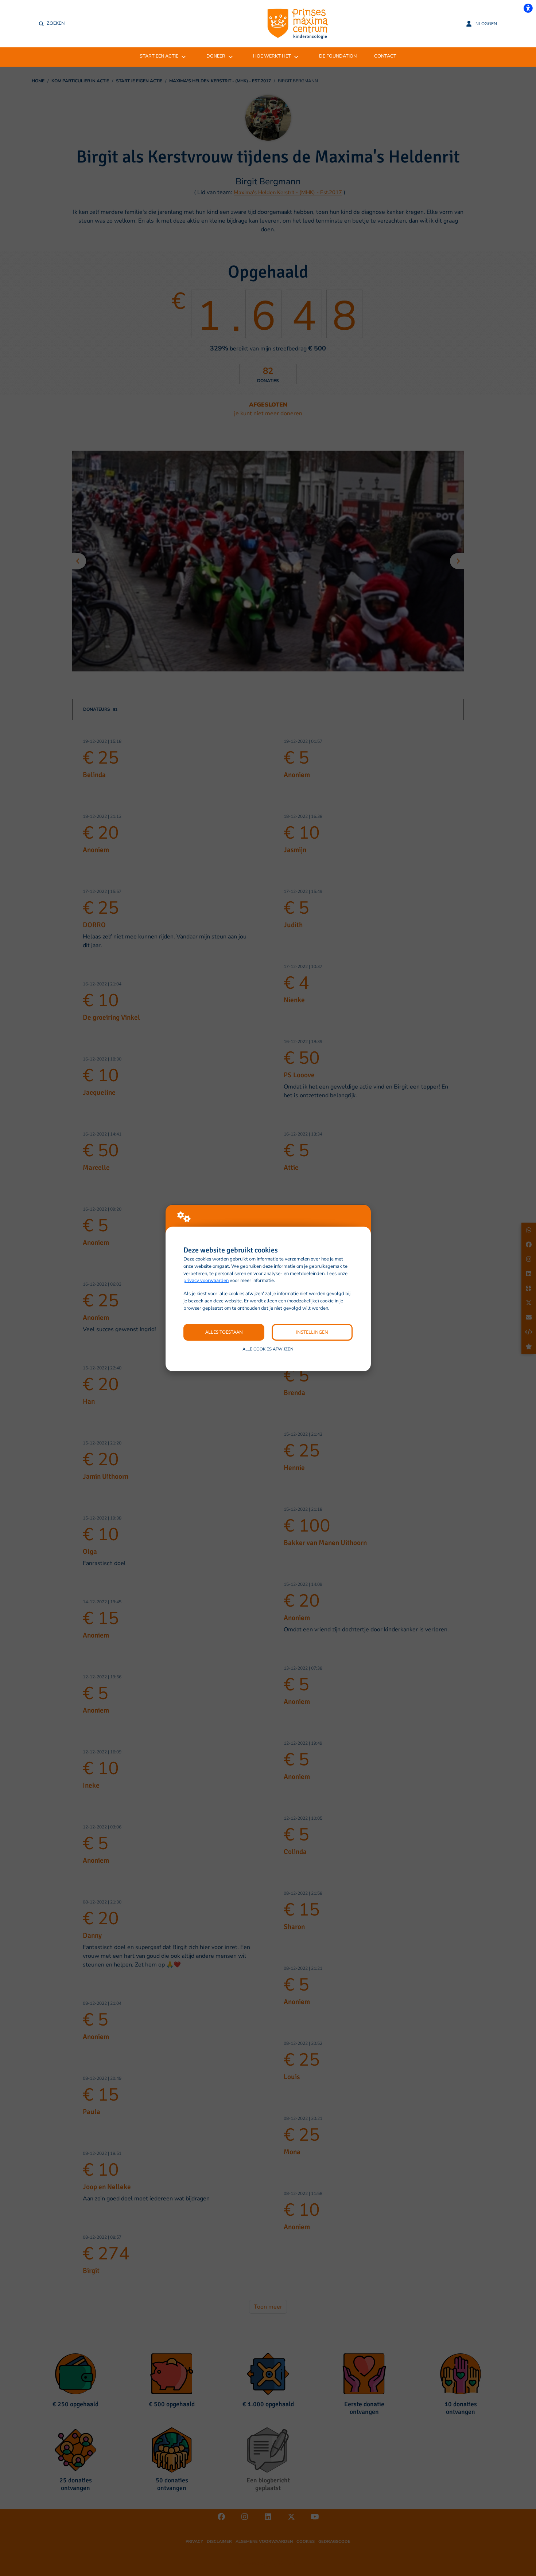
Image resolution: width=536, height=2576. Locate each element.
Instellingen (312, 1332)
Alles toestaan (224, 1332)
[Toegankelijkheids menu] (528, 8)
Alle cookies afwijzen (268, 1349)
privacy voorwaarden (206, 1281)
